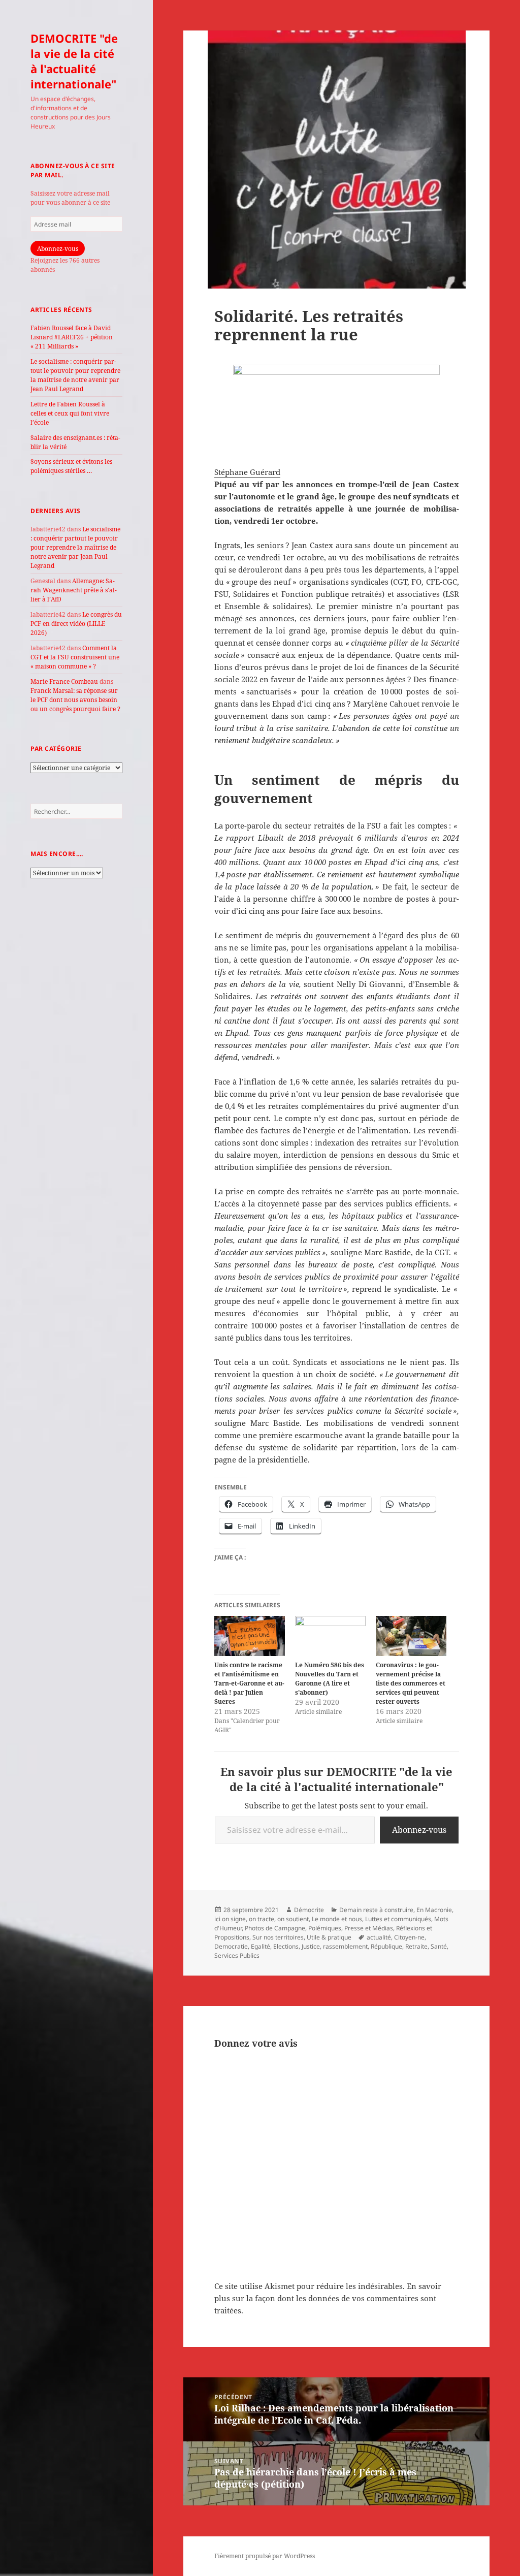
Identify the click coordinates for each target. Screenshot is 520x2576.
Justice (311, 1946)
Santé (439, 1946)
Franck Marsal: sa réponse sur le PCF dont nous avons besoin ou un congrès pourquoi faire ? (75, 700)
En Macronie (434, 1910)
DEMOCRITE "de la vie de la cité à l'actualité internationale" (74, 61)
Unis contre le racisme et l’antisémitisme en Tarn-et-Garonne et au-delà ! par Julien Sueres (249, 1683)
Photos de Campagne (275, 1928)
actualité (379, 1937)
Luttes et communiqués (398, 1919)
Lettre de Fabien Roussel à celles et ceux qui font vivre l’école (70, 413)
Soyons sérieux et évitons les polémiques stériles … (71, 466)
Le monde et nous (337, 1919)
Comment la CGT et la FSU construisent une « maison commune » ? (75, 657)
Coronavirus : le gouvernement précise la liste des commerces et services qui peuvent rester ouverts (411, 1683)
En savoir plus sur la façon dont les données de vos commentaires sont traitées (328, 2298)
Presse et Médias (369, 1928)
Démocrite (309, 1910)
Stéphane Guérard (247, 472)
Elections (286, 1946)
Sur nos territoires (278, 1937)
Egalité (261, 1946)
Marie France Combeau (64, 681)
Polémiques (325, 1928)
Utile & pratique (329, 1937)
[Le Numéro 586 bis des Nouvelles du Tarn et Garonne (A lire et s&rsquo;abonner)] (330, 1636)
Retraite (416, 1946)
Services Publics (237, 1955)
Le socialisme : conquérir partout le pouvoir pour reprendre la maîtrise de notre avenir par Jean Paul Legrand (75, 375)
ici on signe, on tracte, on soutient (262, 1919)
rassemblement (345, 1946)
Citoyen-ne (409, 1937)
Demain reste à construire (376, 1910)
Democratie (231, 1946)
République (386, 1946)
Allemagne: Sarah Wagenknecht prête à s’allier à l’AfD (74, 590)
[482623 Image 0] (337, 409)
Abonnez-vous (58, 249)
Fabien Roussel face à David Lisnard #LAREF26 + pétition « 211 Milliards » (72, 337)
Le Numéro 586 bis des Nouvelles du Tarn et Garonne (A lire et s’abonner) (330, 1679)
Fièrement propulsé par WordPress (265, 2556)
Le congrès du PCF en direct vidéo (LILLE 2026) (76, 624)
